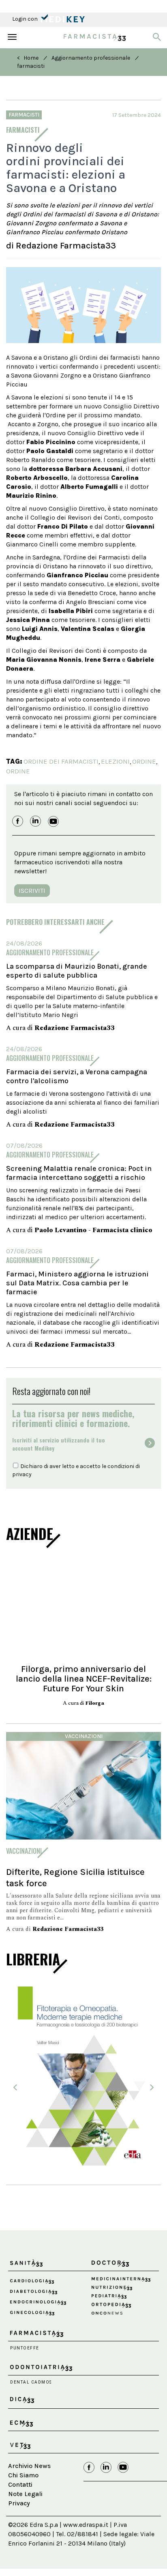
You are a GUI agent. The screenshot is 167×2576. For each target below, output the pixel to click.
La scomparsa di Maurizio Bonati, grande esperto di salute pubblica (77, 971)
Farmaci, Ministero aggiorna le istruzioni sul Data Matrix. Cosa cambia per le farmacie (77, 1283)
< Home (28, 58)
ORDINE (144, 761)
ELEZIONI (115, 761)
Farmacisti (24, 115)
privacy (22, 1474)
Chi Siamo (23, 2475)
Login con (26, 19)
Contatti (20, 2484)
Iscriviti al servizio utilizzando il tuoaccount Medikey (59, 1444)
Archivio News (29, 2466)
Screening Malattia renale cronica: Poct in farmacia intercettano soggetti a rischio (79, 1173)
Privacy (19, 2503)
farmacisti (31, 66)
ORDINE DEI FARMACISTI (61, 761)
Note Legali (25, 2494)
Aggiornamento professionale (91, 58)
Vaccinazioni (84, 1736)
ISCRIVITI (32, 891)
